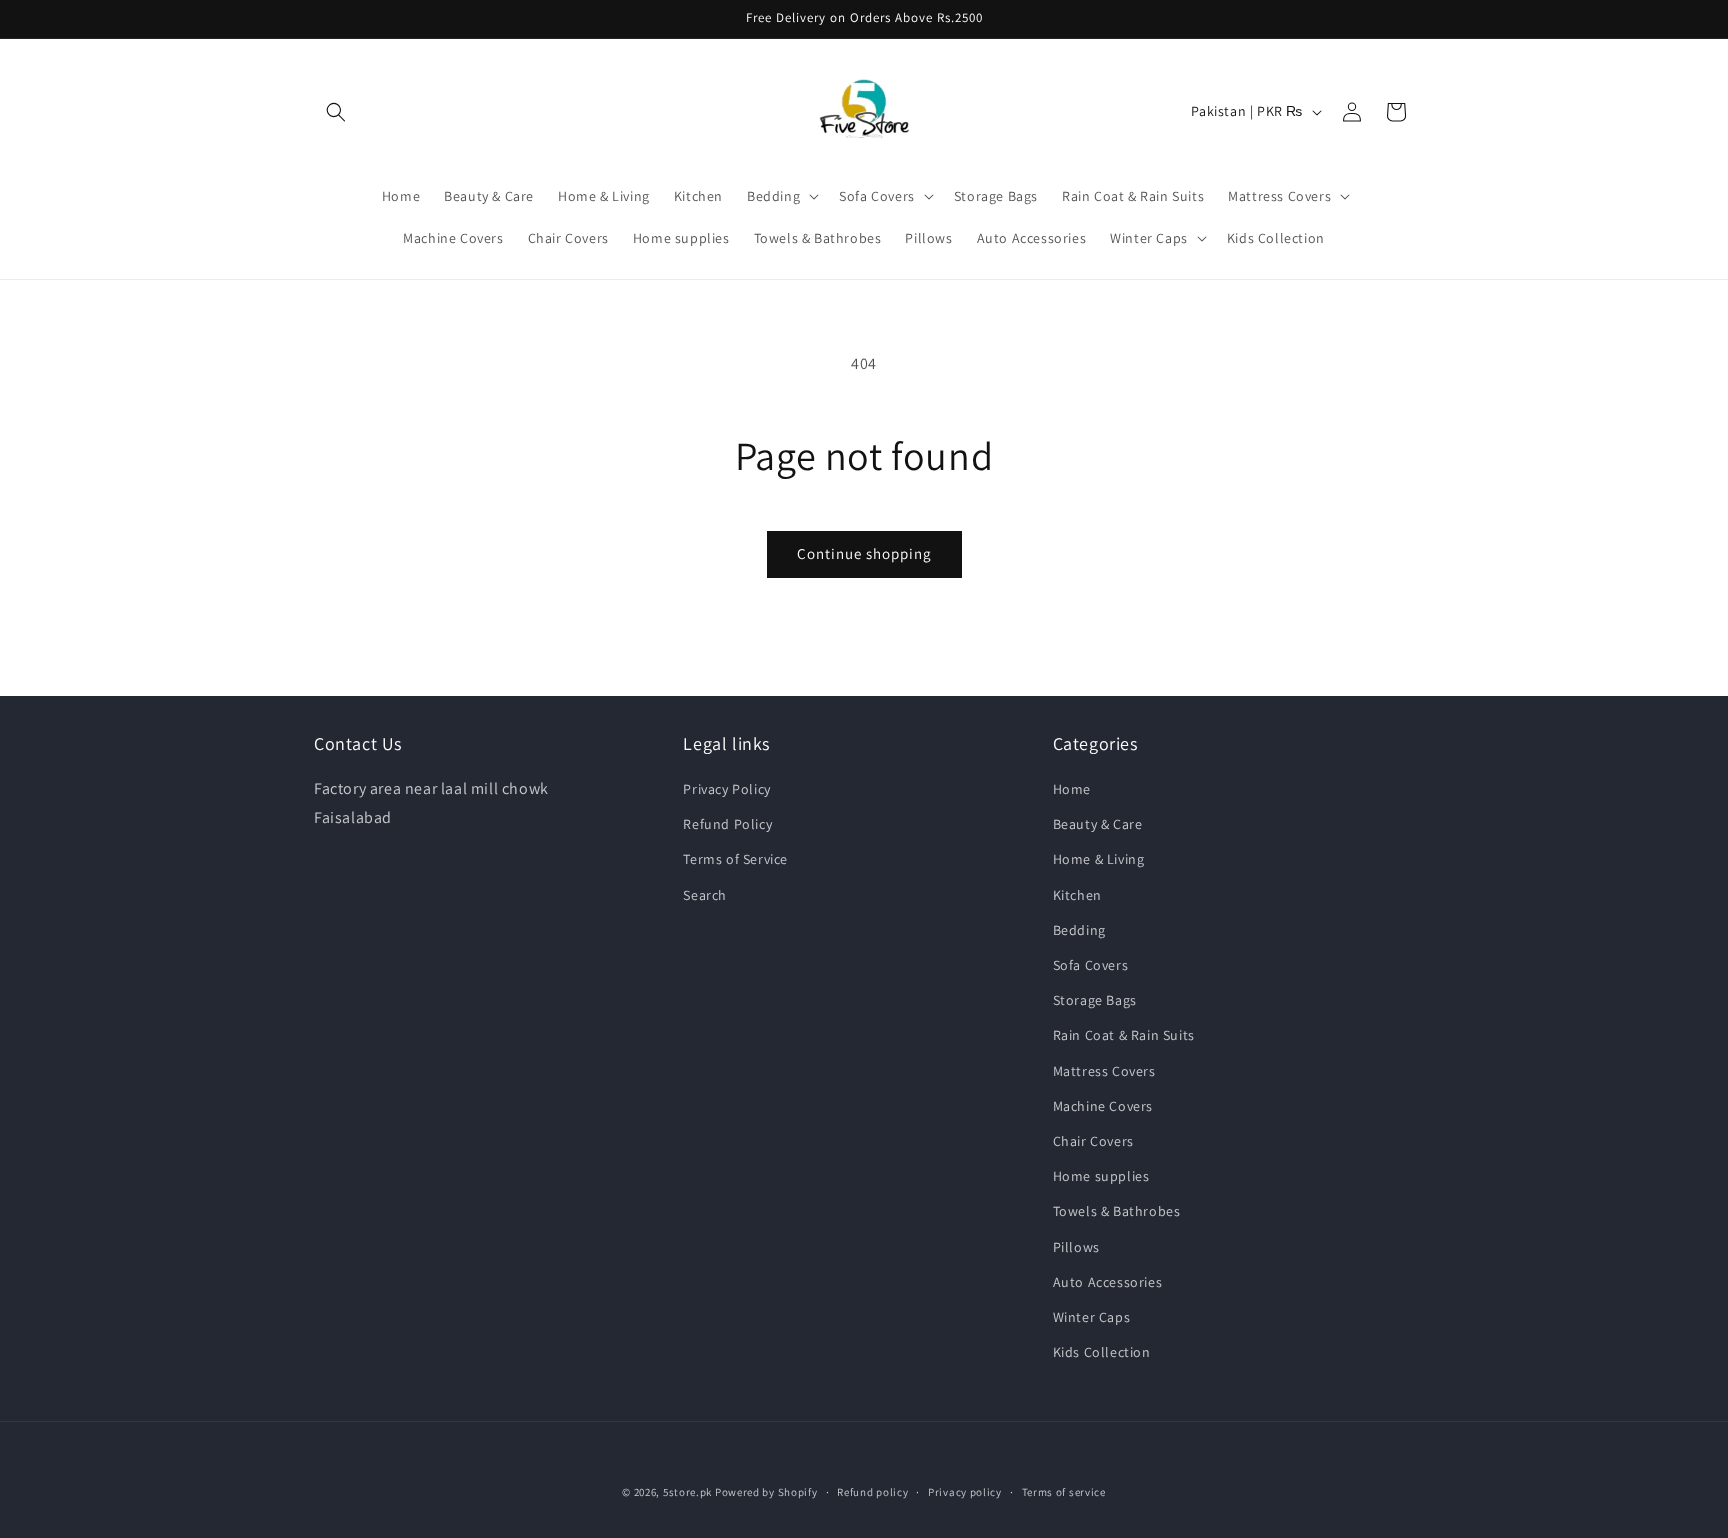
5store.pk (687, 1492)
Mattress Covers (1104, 1071)
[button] (336, 112)
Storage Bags (1095, 1001)
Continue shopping (864, 553)
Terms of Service (735, 860)
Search (705, 895)
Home (1072, 789)
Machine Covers (1103, 1106)
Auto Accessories (1108, 1282)
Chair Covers (1093, 1141)
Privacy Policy (726, 789)
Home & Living (1099, 860)
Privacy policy (965, 1491)
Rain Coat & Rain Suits (1124, 1036)
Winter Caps (1092, 1317)
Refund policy (872, 1491)
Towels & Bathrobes (1117, 1212)
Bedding (1079, 930)
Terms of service (1064, 1491)
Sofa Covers (1091, 965)
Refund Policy (727, 825)
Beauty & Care (1098, 825)
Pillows (1076, 1247)
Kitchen (1077, 895)
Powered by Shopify (766, 1492)
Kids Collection (1102, 1352)
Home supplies (1101, 1176)
